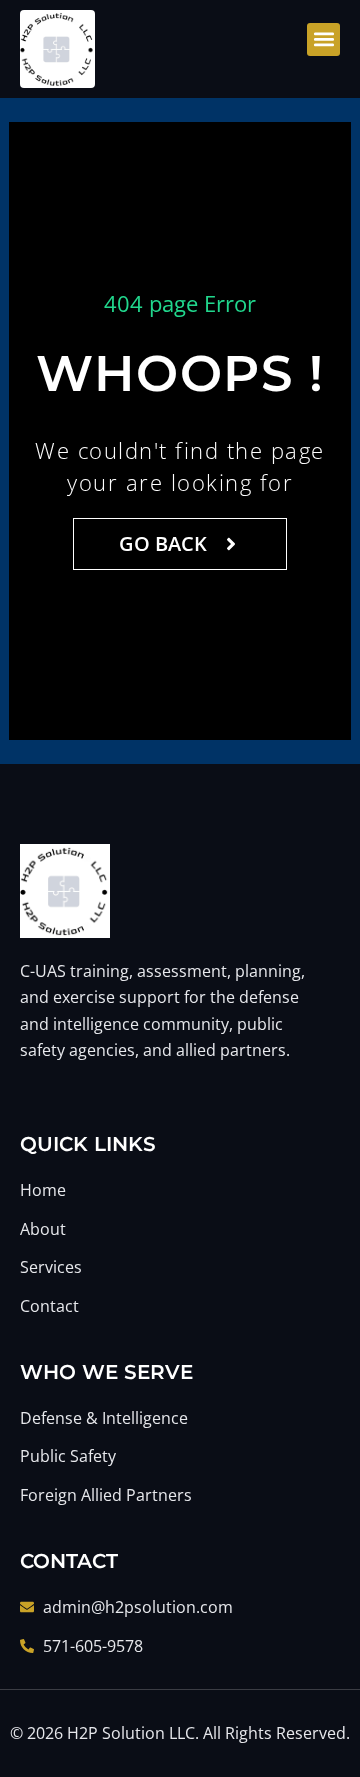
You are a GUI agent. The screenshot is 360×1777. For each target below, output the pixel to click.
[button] (323, 39)
